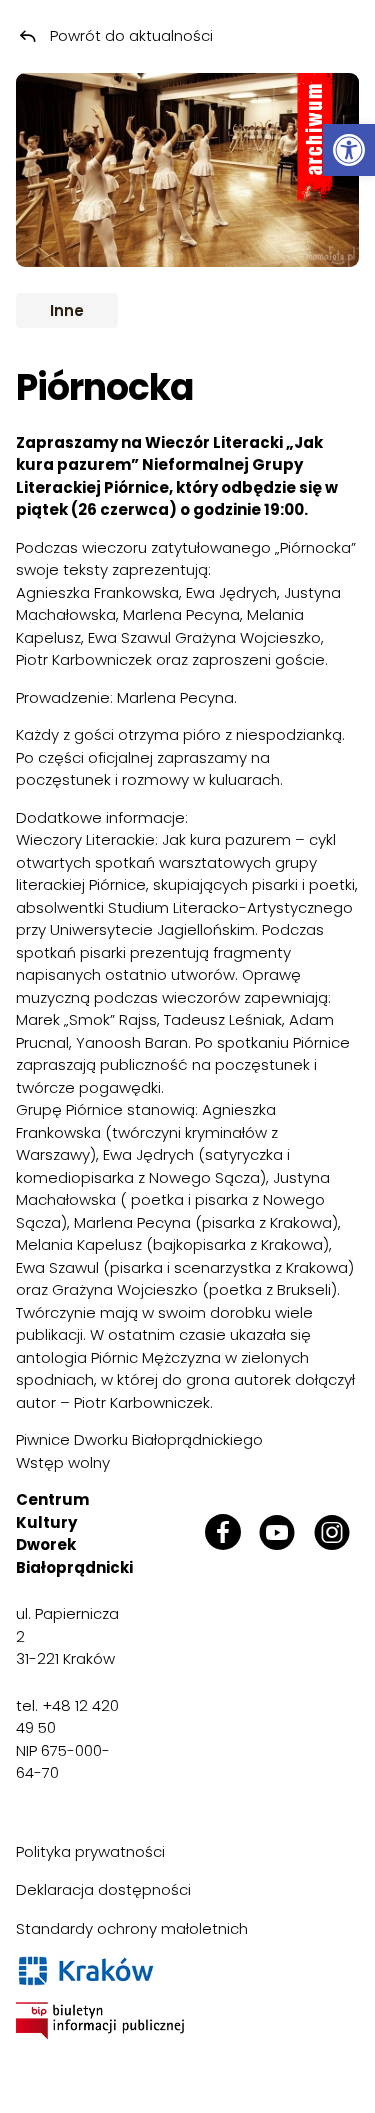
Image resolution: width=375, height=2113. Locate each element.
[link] (349, 150)
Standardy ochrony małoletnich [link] (132, 1928)
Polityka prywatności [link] (90, 1851)
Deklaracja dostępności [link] (103, 1889)
